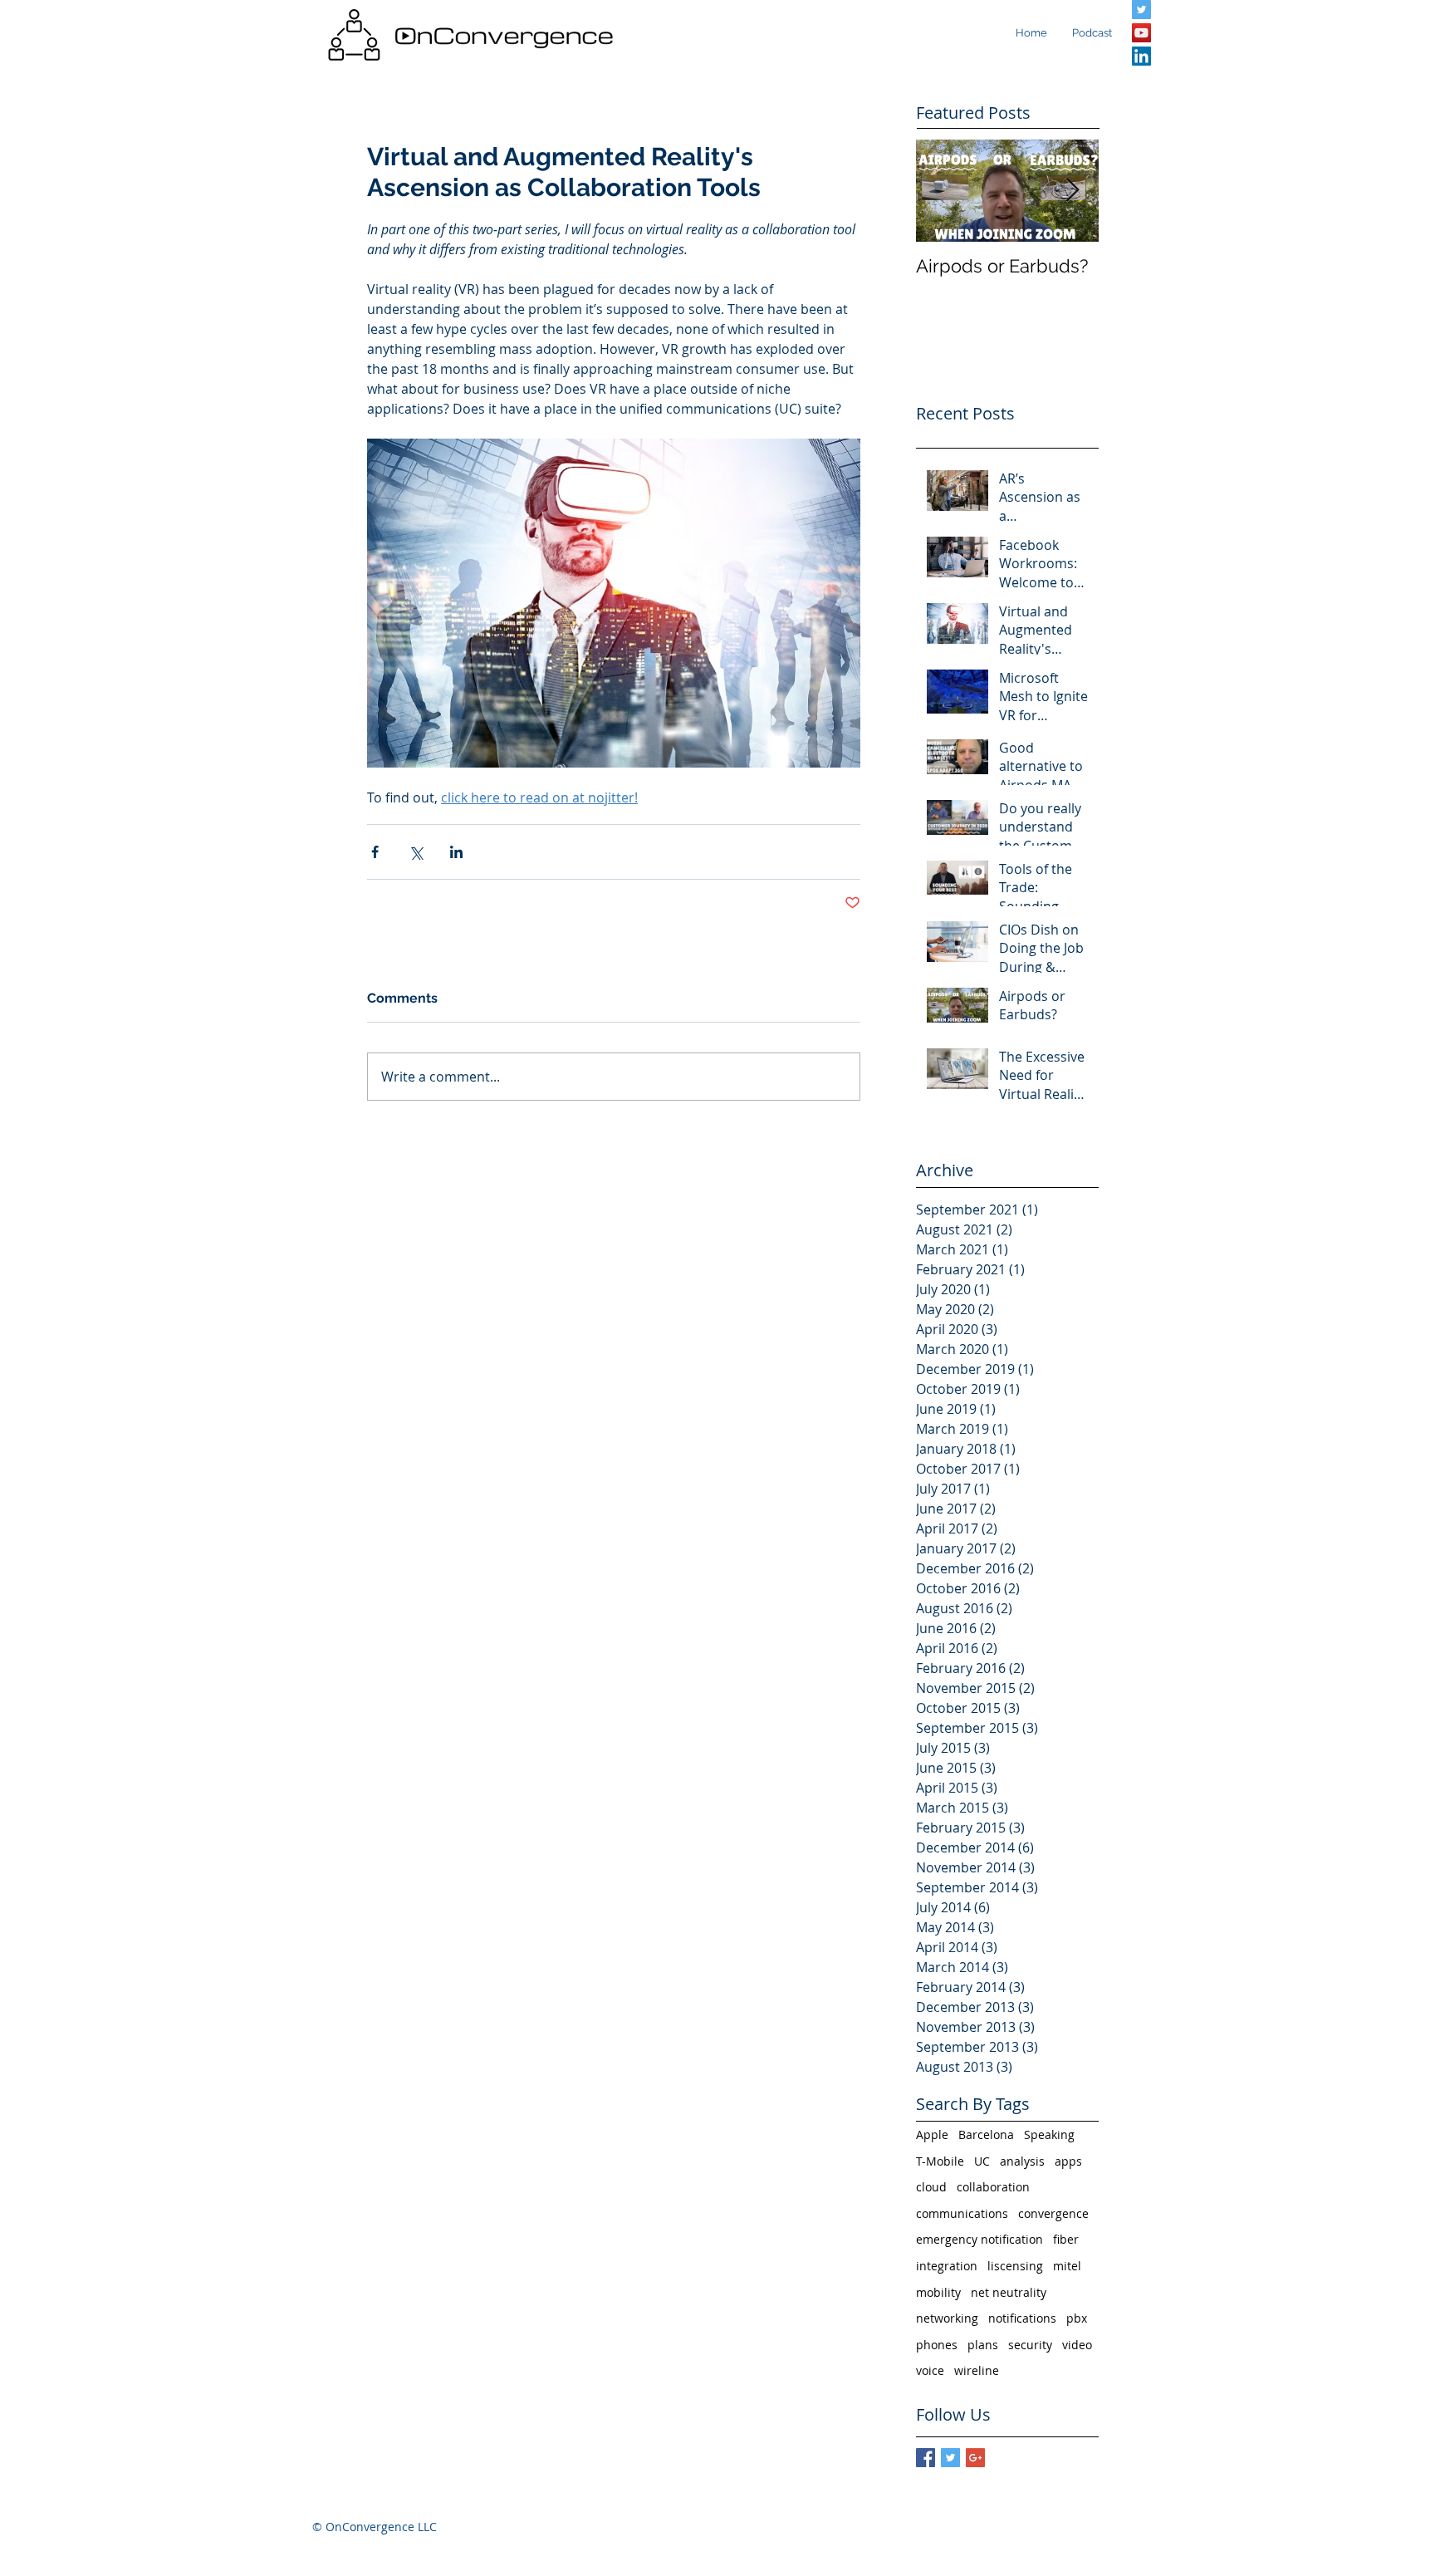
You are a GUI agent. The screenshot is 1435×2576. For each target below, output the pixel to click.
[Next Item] (1072, 191)
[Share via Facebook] (375, 852)
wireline (977, 2370)
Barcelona (986, 2134)
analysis (1022, 2161)
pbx (1077, 2318)
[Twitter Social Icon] (1141, 10)
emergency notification (980, 2239)
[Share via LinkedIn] (456, 852)
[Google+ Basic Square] (975, 2458)
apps (1068, 2161)
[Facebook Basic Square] (926, 2458)
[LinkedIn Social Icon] (1141, 56)
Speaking (1049, 2134)
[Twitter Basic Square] (950, 2458)
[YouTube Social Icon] (1141, 33)
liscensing (1015, 2266)
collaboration (993, 2187)
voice (930, 2370)
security (1030, 2345)
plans (983, 2345)
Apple (932, 2134)
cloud (931, 2187)
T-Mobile (940, 2161)
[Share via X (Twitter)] (416, 852)
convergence (1053, 2213)
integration (947, 2266)
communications (962, 2213)
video (1077, 2345)
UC (982, 2161)
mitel (1067, 2266)
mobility (938, 2292)
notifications (1022, 2318)
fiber (1066, 2239)
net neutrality (1009, 2292)
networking (947, 2318)
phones (937, 2345)
